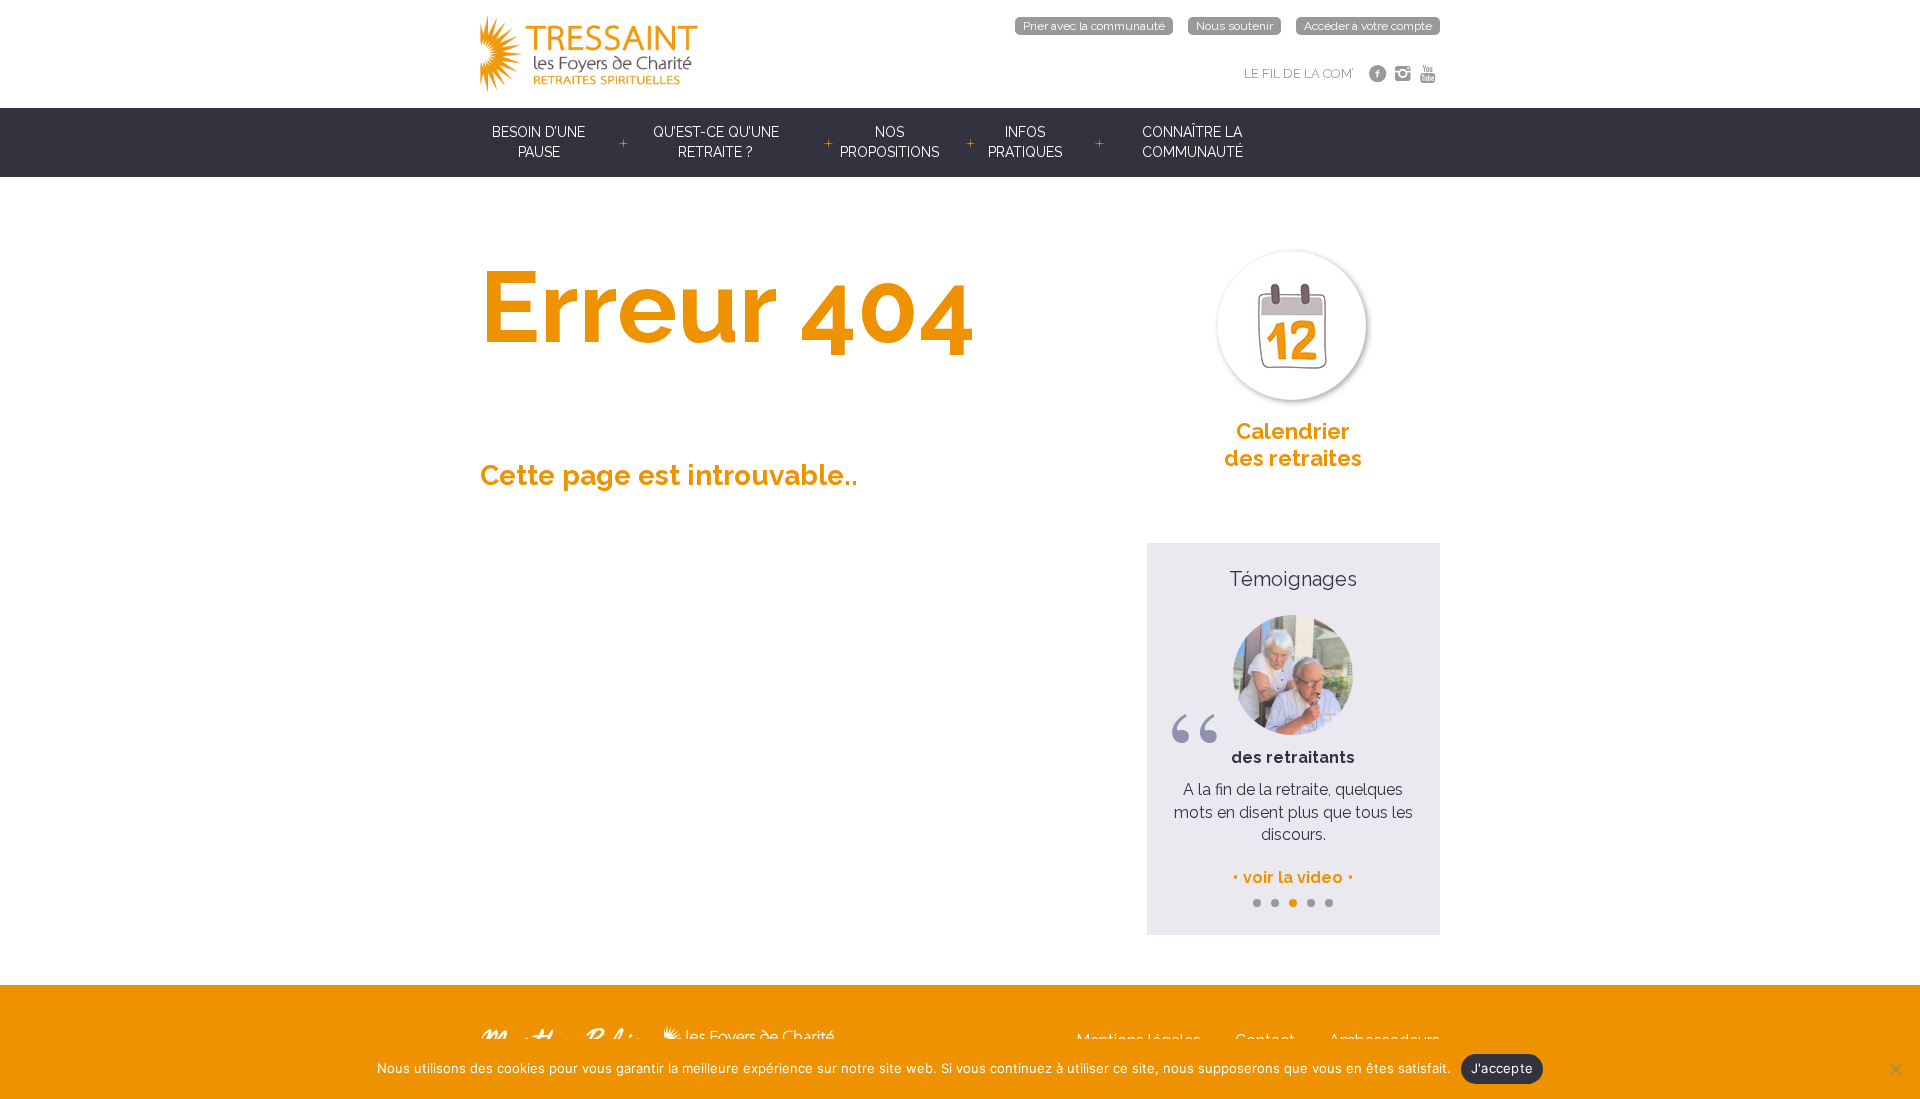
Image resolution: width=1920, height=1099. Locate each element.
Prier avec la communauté (1094, 26)
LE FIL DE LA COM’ (1299, 73)
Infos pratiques (1025, 142)
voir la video (1293, 877)
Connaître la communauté (1192, 142)
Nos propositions (889, 142)
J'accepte (1502, 1068)
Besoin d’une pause (538, 142)
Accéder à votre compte (1368, 26)
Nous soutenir (1234, 26)
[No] (1895, 1069)
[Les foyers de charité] (720, 54)
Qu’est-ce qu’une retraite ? (716, 142)
